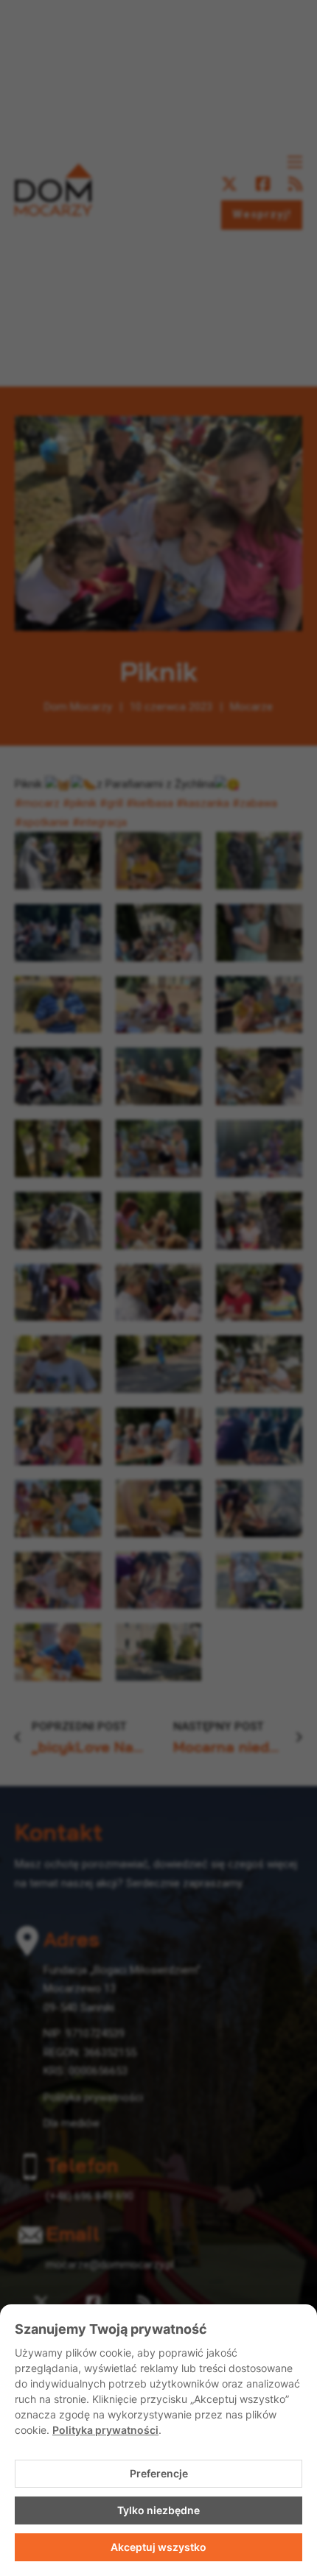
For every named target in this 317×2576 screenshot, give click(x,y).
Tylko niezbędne (158, 2510)
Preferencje (159, 2473)
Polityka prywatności (105, 2430)
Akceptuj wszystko (158, 2547)
